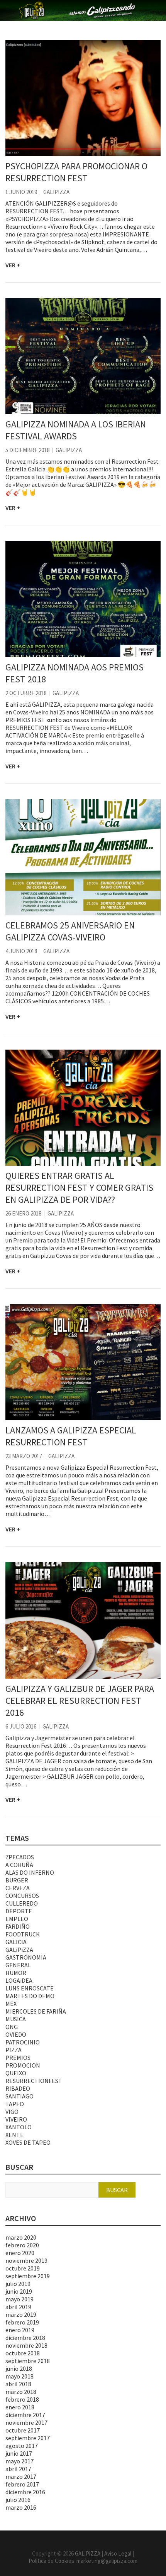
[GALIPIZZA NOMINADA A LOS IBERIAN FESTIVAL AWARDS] (83, 356)
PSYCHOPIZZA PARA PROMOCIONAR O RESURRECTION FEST (76, 172)
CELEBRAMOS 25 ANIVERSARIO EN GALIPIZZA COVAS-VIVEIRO (70, 931)
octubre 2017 (23, 2430)
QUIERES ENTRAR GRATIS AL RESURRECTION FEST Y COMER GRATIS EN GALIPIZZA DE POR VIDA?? (79, 1188)
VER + (13, 265)
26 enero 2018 (23, 1213)
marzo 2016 (21, 2507)
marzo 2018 (21, 2392)
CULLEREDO (22, 1903)
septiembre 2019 (28, 2276)
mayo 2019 (19, 2299)
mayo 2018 (19, 2376)
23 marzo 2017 (24, 1456)
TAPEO (15, 2104)
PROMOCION (23, 2065)
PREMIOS (18, 2058)
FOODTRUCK (23, 1934)
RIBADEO (18, 2088)
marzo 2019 (21, 2314)
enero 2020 (20, 2253)
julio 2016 (18, 2500)
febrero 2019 (22, 2322)
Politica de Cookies (53, 2561)
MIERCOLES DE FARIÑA (36, 2011)
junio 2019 (19, 2291)
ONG (12, 2027)
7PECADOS (20, 1857)
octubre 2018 (23, 2353)
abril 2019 (18, 2307)
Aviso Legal (118, 2553)
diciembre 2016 (25, 2492)
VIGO (12, 2112)
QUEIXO (16, 2073)
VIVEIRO (16, 2119)
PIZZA (14, 2050)
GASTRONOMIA (26, 1957)
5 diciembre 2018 (27, 450)
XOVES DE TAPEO (28, 2142)
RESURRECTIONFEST (34, 2081)
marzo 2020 (21, 2237)
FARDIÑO (18, 1926)
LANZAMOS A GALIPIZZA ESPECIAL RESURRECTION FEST (71, 1436)
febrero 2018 (22, 2399)
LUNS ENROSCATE (30, 1988)
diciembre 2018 (25, 2338)
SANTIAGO (19, 2096)
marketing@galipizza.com (107, 2561)
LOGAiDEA (19, 1980)
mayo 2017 (19, 2461)
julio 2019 (18, 2284)
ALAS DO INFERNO (30, 1872)
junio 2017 (19, 2453)
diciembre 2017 (25, 2415)
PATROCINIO (23, 2042)
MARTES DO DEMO (30, 1996)
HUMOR (16, 1973)
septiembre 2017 (28, 2438)
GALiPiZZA (56, 192)
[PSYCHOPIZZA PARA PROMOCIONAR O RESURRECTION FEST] (83, 98)
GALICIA (16, 1942)
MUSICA (16, 2019)
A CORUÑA (19, 1865)
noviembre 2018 (26, 2345)
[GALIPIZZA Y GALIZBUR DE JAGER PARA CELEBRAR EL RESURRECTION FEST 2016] (83, 1620)
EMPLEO (17, 1919)
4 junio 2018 (21, 951)
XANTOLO (19, 2127)
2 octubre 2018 (26, 693)
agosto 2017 (22, 2446)
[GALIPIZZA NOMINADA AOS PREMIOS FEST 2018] (83, 599)
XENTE (14, 2135)
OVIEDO (16, 2034)
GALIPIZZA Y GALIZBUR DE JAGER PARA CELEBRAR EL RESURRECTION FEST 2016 (80, 1701)
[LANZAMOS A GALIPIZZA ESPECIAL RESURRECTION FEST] (83, 1362)
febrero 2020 (22, 2245)
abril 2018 (18, 2384)
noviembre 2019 (26, 2260)
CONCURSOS (22, 1896)
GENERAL (18, 1965)
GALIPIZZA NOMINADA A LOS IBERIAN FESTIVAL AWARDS (76, 430)
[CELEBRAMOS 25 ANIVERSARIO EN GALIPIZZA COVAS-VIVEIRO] (83, 857)
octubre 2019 (23, 2268)
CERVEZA (18, 1888)
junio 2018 (19, 2368)
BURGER (17, 1880)
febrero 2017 (22, 2484)
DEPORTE (19, 1911)
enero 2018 (20, 2407)
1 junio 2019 (21, 192)
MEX (11, 2004)
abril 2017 (18, 2469)
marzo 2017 (21, 2476)
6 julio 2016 (21, 1726)
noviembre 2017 (26, 2422)
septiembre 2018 (28, 2361)
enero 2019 (20, 2330)
